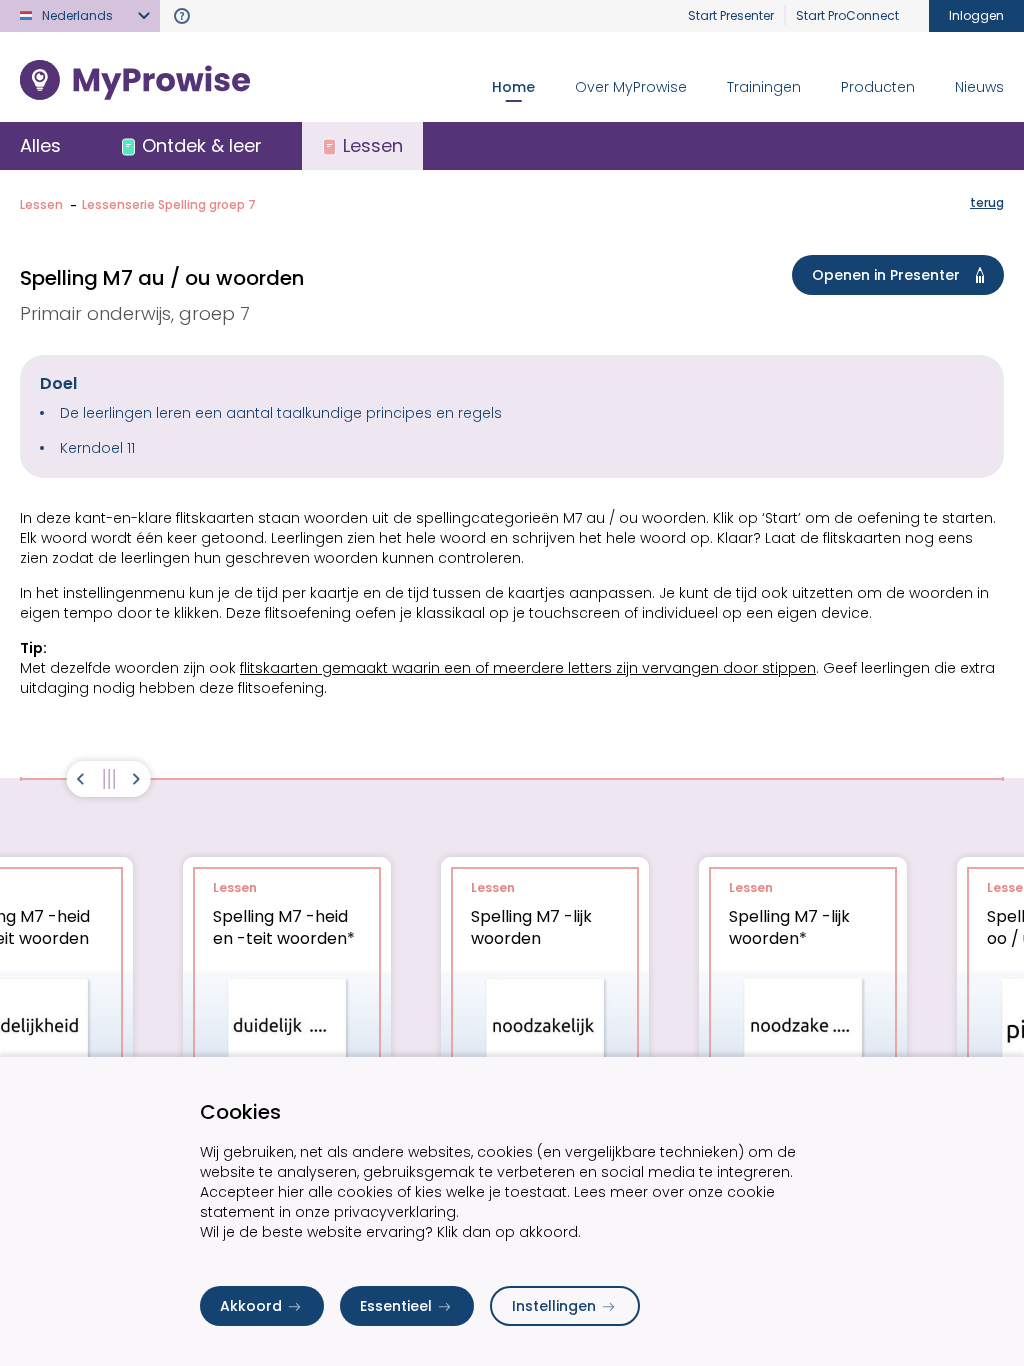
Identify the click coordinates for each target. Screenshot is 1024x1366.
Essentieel (396, 1306)
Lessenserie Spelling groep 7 (169, 204)
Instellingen (554, 1306)
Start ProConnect (847, 15)
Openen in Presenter (886, 275)
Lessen (41, 204)
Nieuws (979, 87)
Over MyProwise (631, 87)
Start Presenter (731, 15)
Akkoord (251, 1306)
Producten (878, 87)
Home (513, 87)
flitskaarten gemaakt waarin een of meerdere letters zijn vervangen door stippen (528, 668)
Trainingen (764, 87)
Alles (40, 145)
